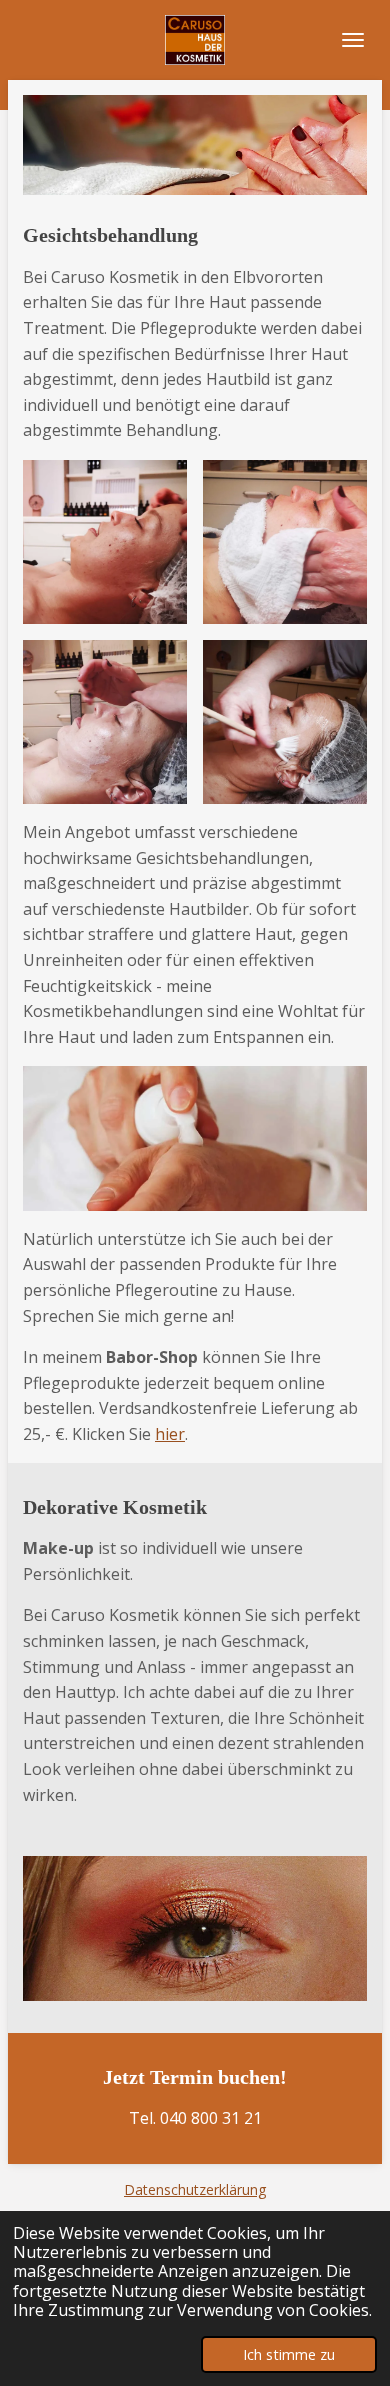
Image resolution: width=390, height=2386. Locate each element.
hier (170, 1434)
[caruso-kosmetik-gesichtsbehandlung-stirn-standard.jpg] (105, 542)
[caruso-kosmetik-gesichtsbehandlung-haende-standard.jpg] (105, 722)
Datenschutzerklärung (195, 2189)
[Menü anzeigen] (353, 40)
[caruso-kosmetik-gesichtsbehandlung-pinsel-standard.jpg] (285, 722)
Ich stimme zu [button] (289, 2354)
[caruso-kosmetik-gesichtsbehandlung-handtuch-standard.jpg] (285, 542)
